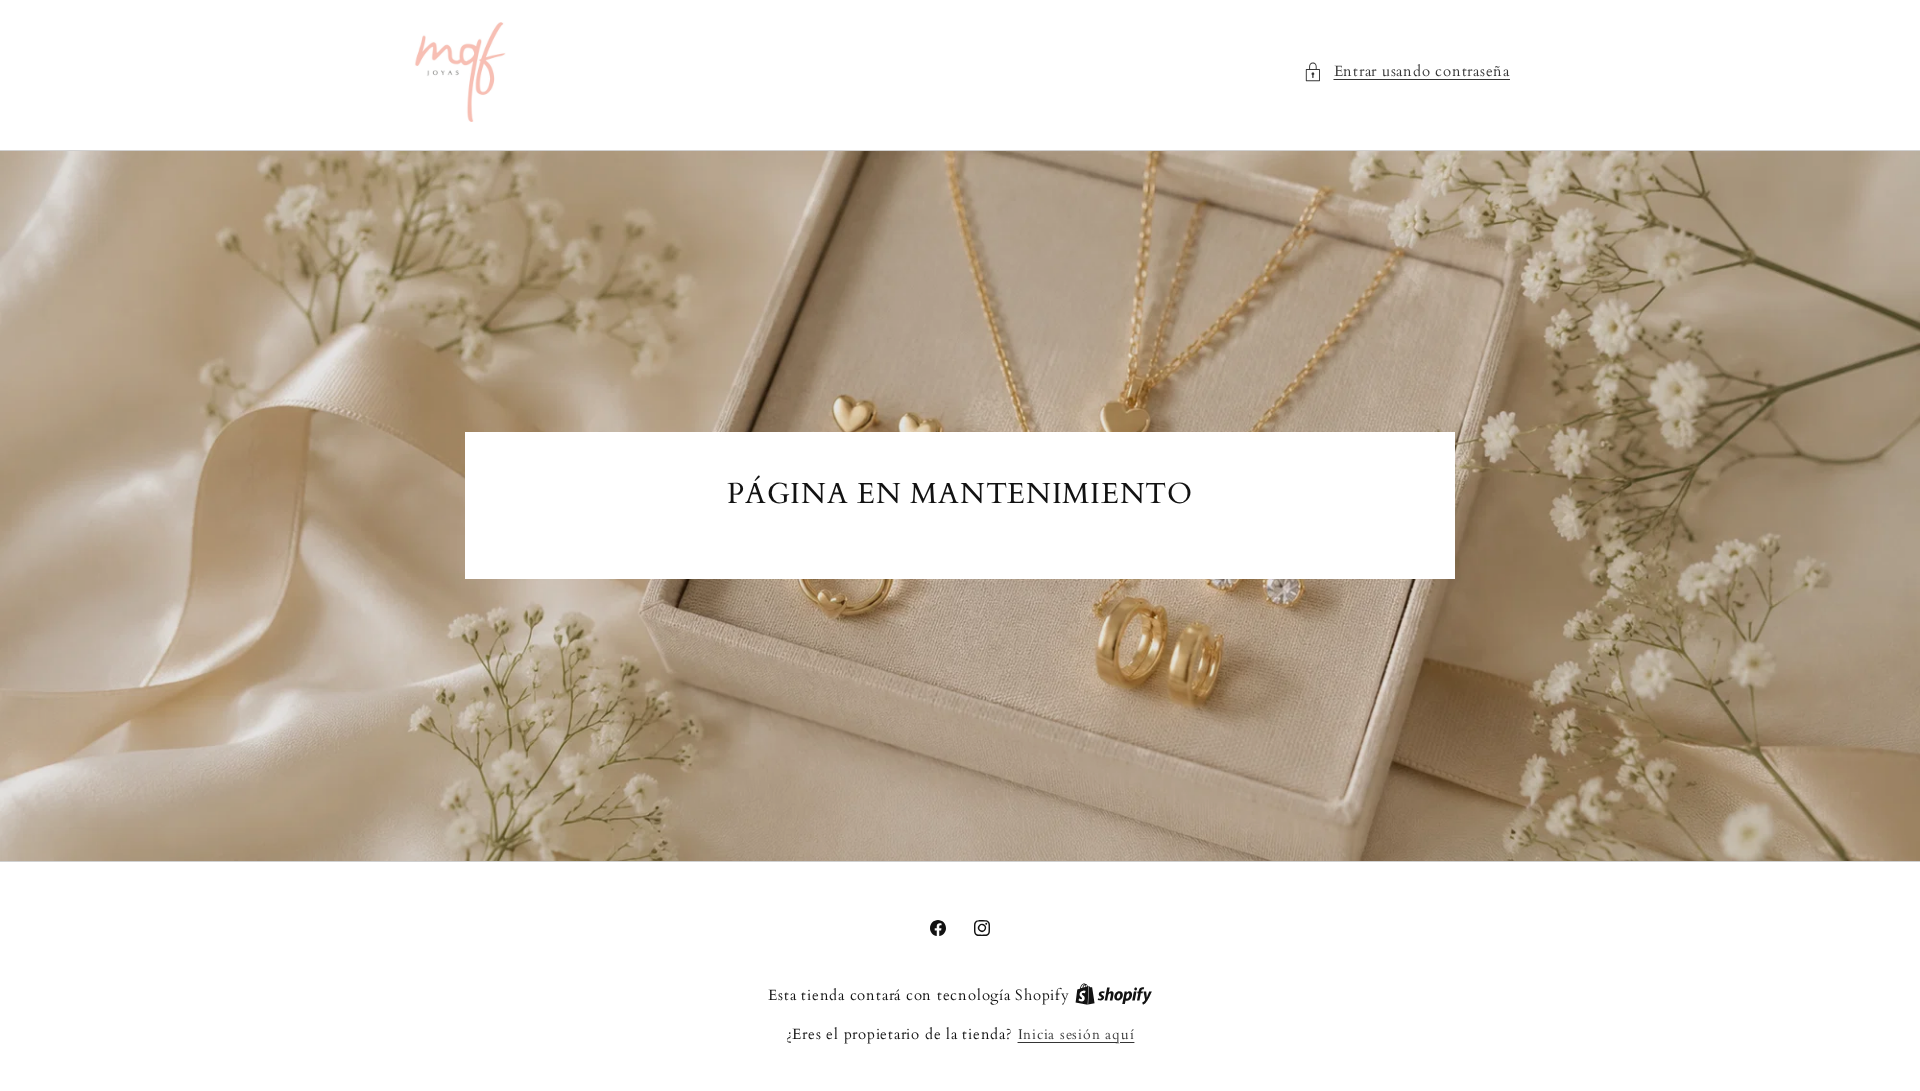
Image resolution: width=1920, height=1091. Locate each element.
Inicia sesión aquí (1076, 1034)
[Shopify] (1113, 995)
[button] (1406, 72)
